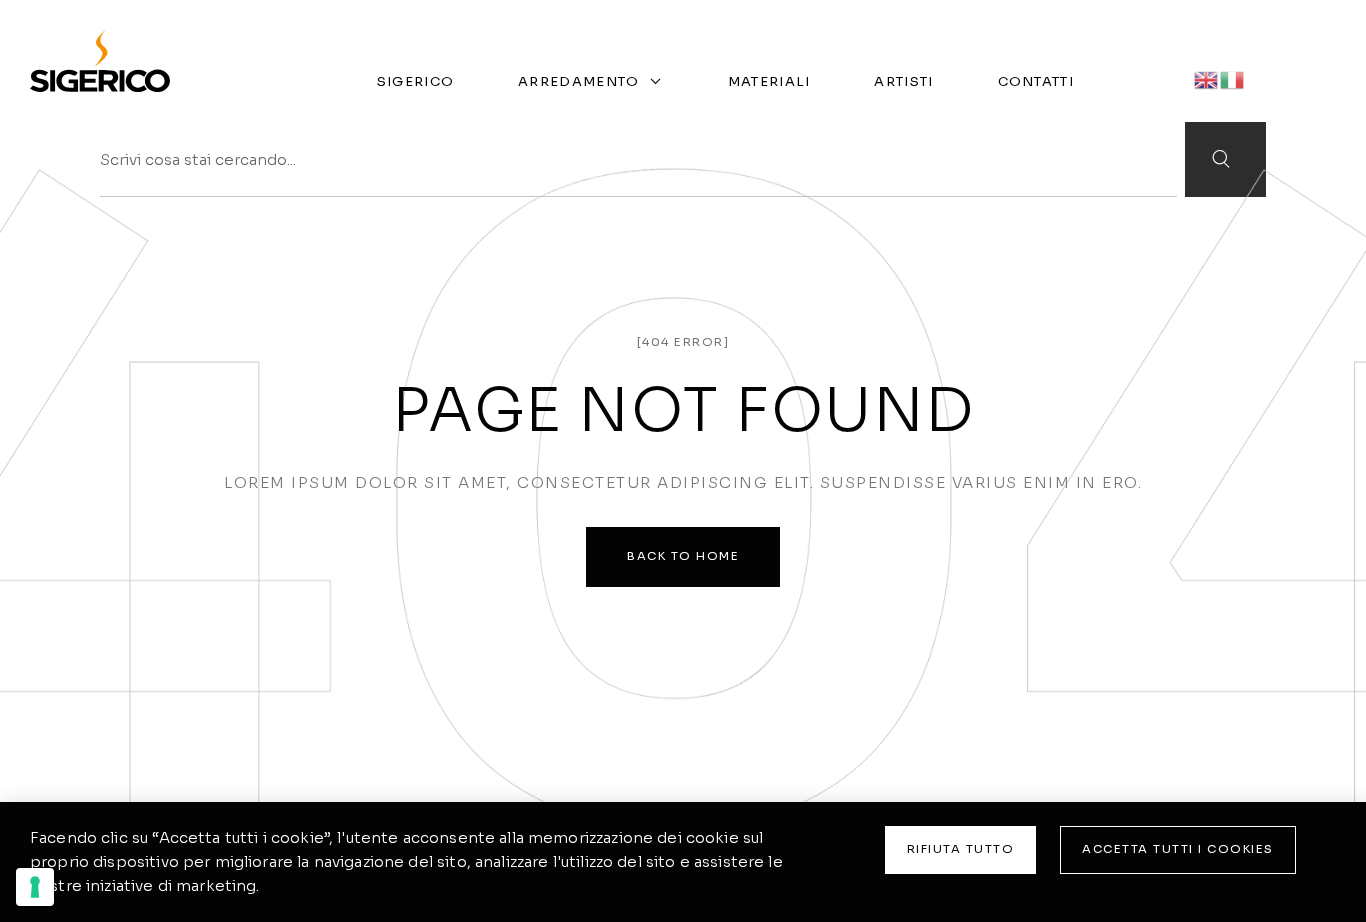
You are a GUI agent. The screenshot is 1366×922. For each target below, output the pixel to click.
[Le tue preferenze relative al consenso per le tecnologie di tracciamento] (35, 887)
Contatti (1036, 81)
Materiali (769, 81)
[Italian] (1233, 78)
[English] (1207, 78)
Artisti (903, 81)
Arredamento (578, 81)
